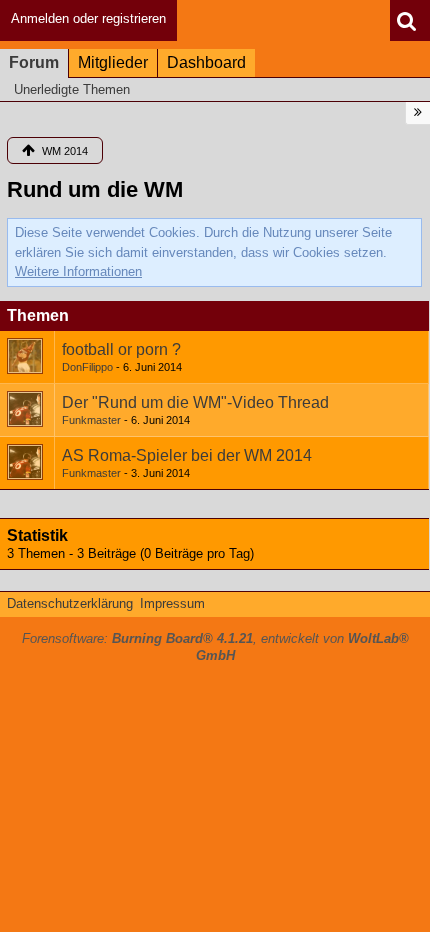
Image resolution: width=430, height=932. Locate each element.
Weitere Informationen (78, 271)
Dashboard (206, 62)
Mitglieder (113, 62)
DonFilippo (87, 367)
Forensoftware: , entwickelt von (215, 647)
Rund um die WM (95, 189)
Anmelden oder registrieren (88, 18)
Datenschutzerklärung (70, 603)
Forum (34, 62)
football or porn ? (121, 349)
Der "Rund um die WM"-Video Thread (195, 402)
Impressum (172, 603)
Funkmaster (91, 420)
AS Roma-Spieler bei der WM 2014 (187, 455)
